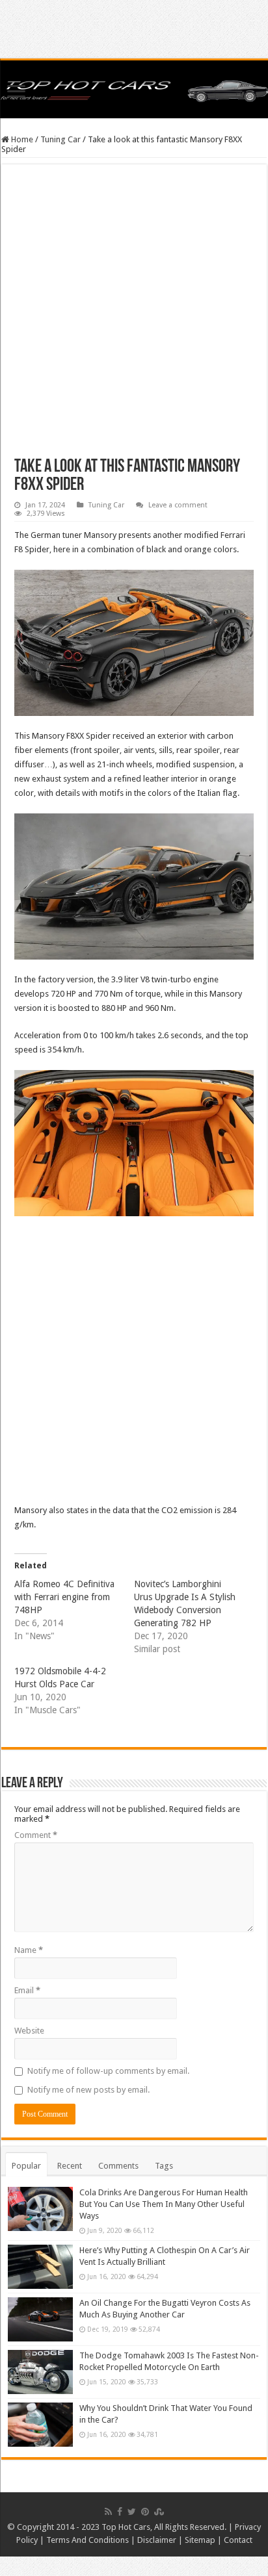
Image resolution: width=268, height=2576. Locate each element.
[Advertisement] (134, 318)
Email (27, 1990)
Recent (70, 2166)
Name (29, 1950)
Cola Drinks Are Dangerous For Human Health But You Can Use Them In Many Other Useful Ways (164, 2204)
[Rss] (108, 2512)
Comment (36, 1835)
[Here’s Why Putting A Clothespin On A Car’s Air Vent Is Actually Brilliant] (40, 2267)
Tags (164, 2166)
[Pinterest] (145, 2512)
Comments (118, 2166)
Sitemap (200, 2540)
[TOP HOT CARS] (134, 89)
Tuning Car (60, 139)
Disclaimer (157, 2540)
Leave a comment (178, 505)
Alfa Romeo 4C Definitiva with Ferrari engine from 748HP (64, 1597)
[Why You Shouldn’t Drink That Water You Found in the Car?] (40, 2425)
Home (21, 139)
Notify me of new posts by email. (88, 2090)
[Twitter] (132, 2512)
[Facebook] (120, 2512)
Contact (238, 2540)
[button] (134, 643)
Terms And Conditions (87, 2540)
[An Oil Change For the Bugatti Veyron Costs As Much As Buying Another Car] (40, 2319)
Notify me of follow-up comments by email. (108, 2071)
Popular (26, 2166)
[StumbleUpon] (159, 2512)
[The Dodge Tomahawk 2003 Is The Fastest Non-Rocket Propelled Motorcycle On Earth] (40, 2372)
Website (29, 2031)
